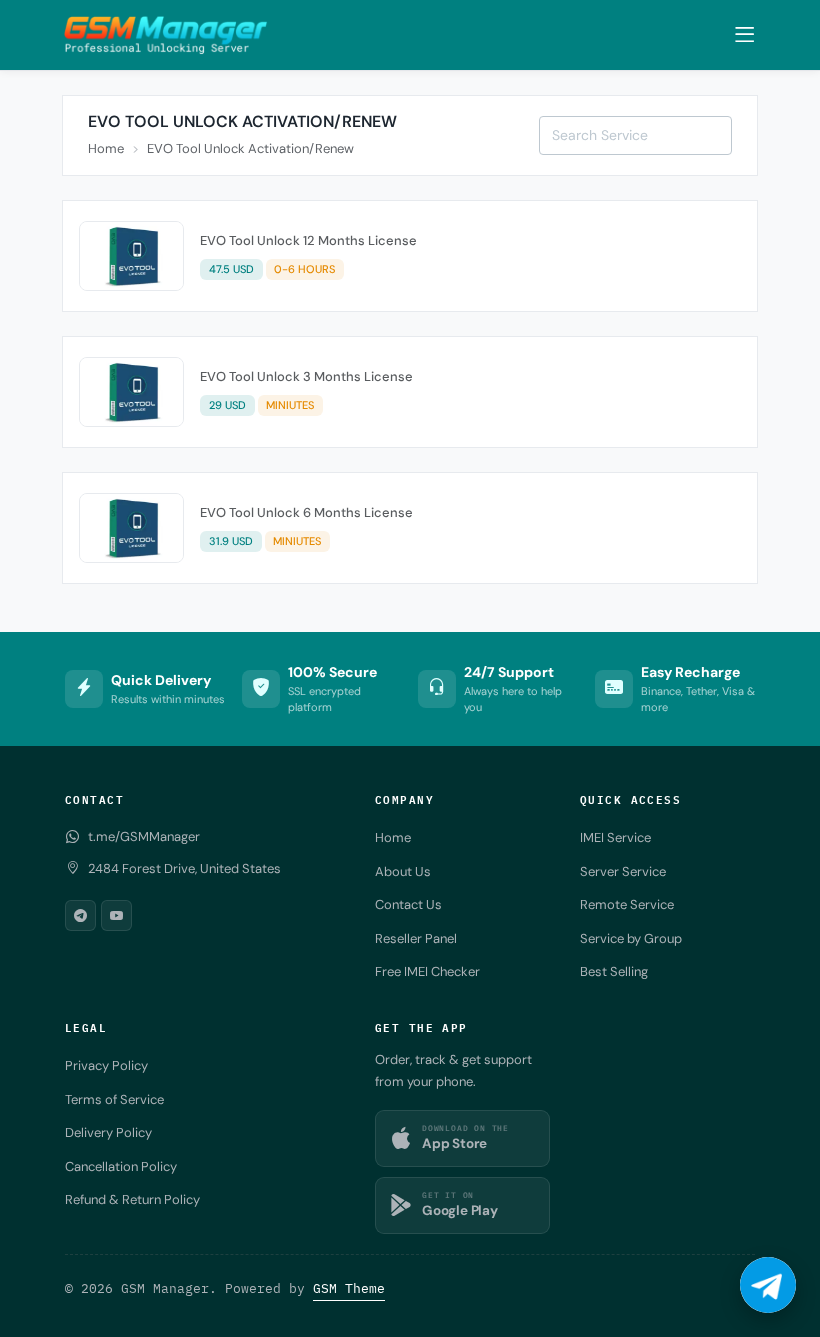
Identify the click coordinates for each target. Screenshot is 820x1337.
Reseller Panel (416, 938)
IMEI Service (615, 837)
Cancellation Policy (121, 1166)
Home (106, 148)
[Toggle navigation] (744, 35)
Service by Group (631, 938)
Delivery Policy (108, 1132)
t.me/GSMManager (144, 836)
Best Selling (614, 971)
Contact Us (408, 904)
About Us (403, 871)
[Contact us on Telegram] (768, 1285)
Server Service (623, 871)
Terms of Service (114, 1099)
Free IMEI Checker (427, 971)
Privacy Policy (106, 1065)
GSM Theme (349, 1288)
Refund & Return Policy (132, 1199)
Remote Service (627, 904)
